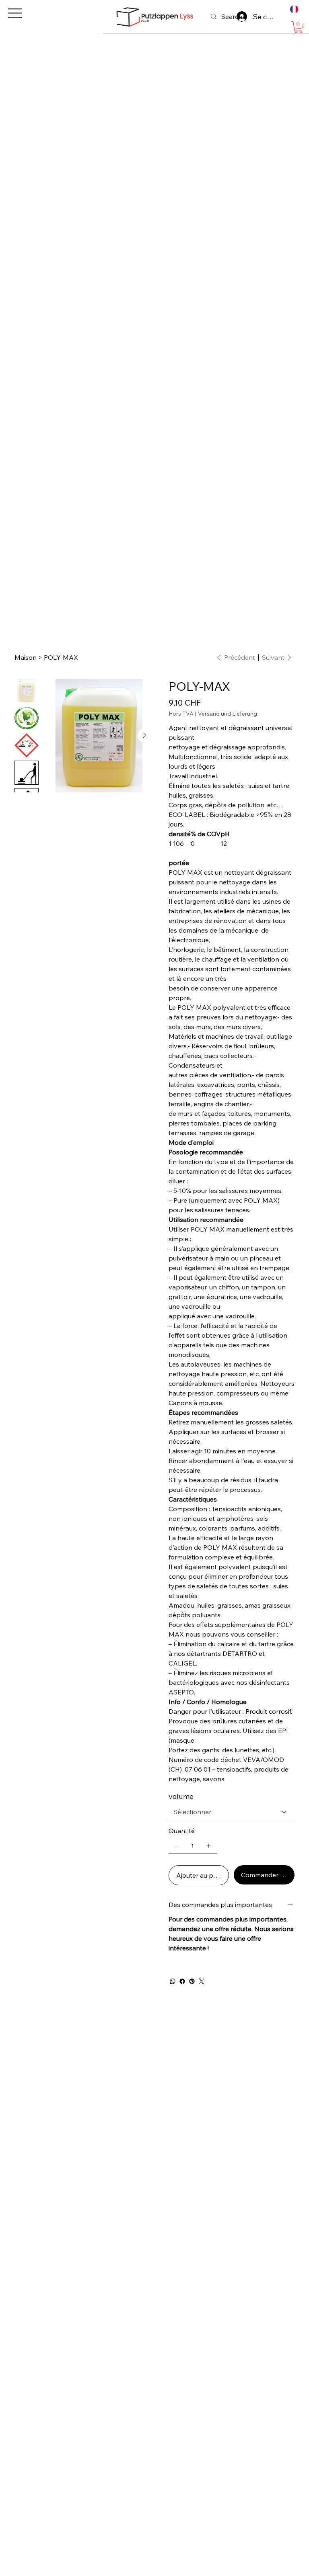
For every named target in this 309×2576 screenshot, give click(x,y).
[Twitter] (202, 1981)
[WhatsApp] (173, 1981)
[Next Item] (145, 736)
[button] (298, 27)
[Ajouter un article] (209, 1846)
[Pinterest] (192, 1981)
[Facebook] (182, 1981)
